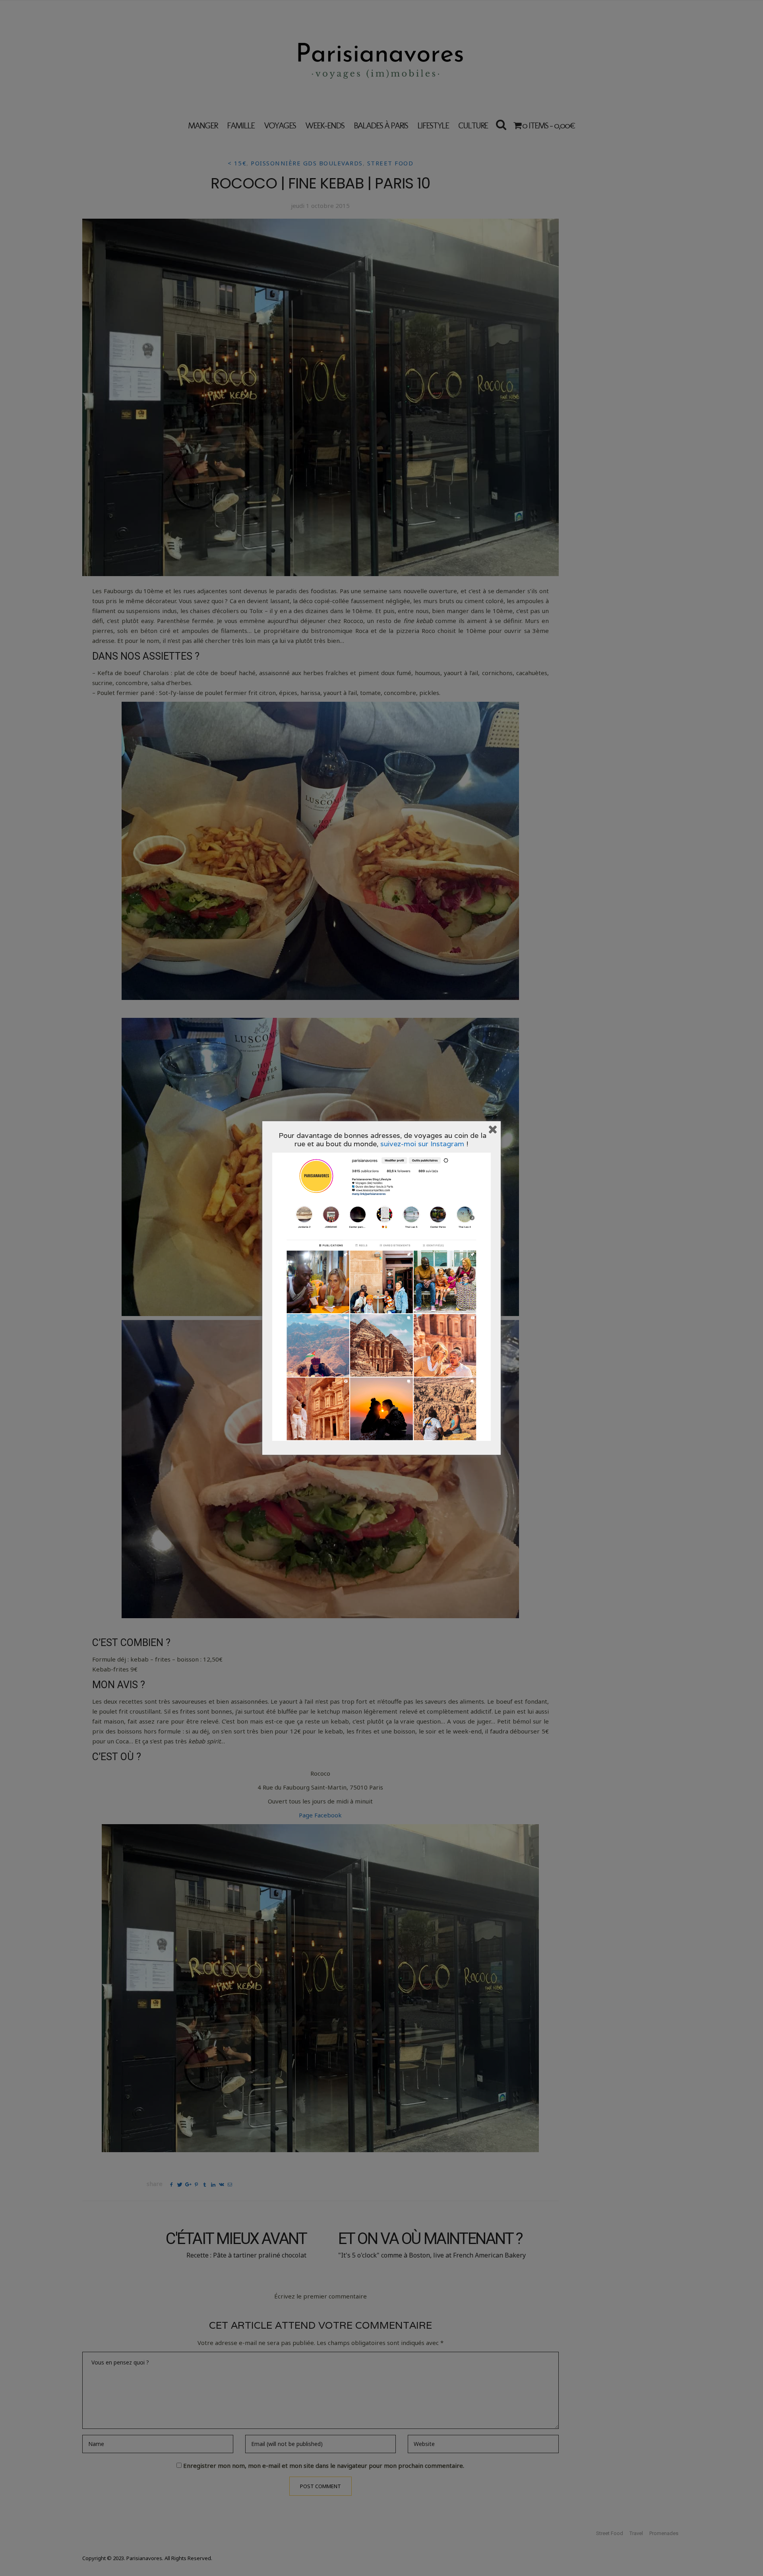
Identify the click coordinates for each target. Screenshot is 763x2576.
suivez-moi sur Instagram (422, 1144)
